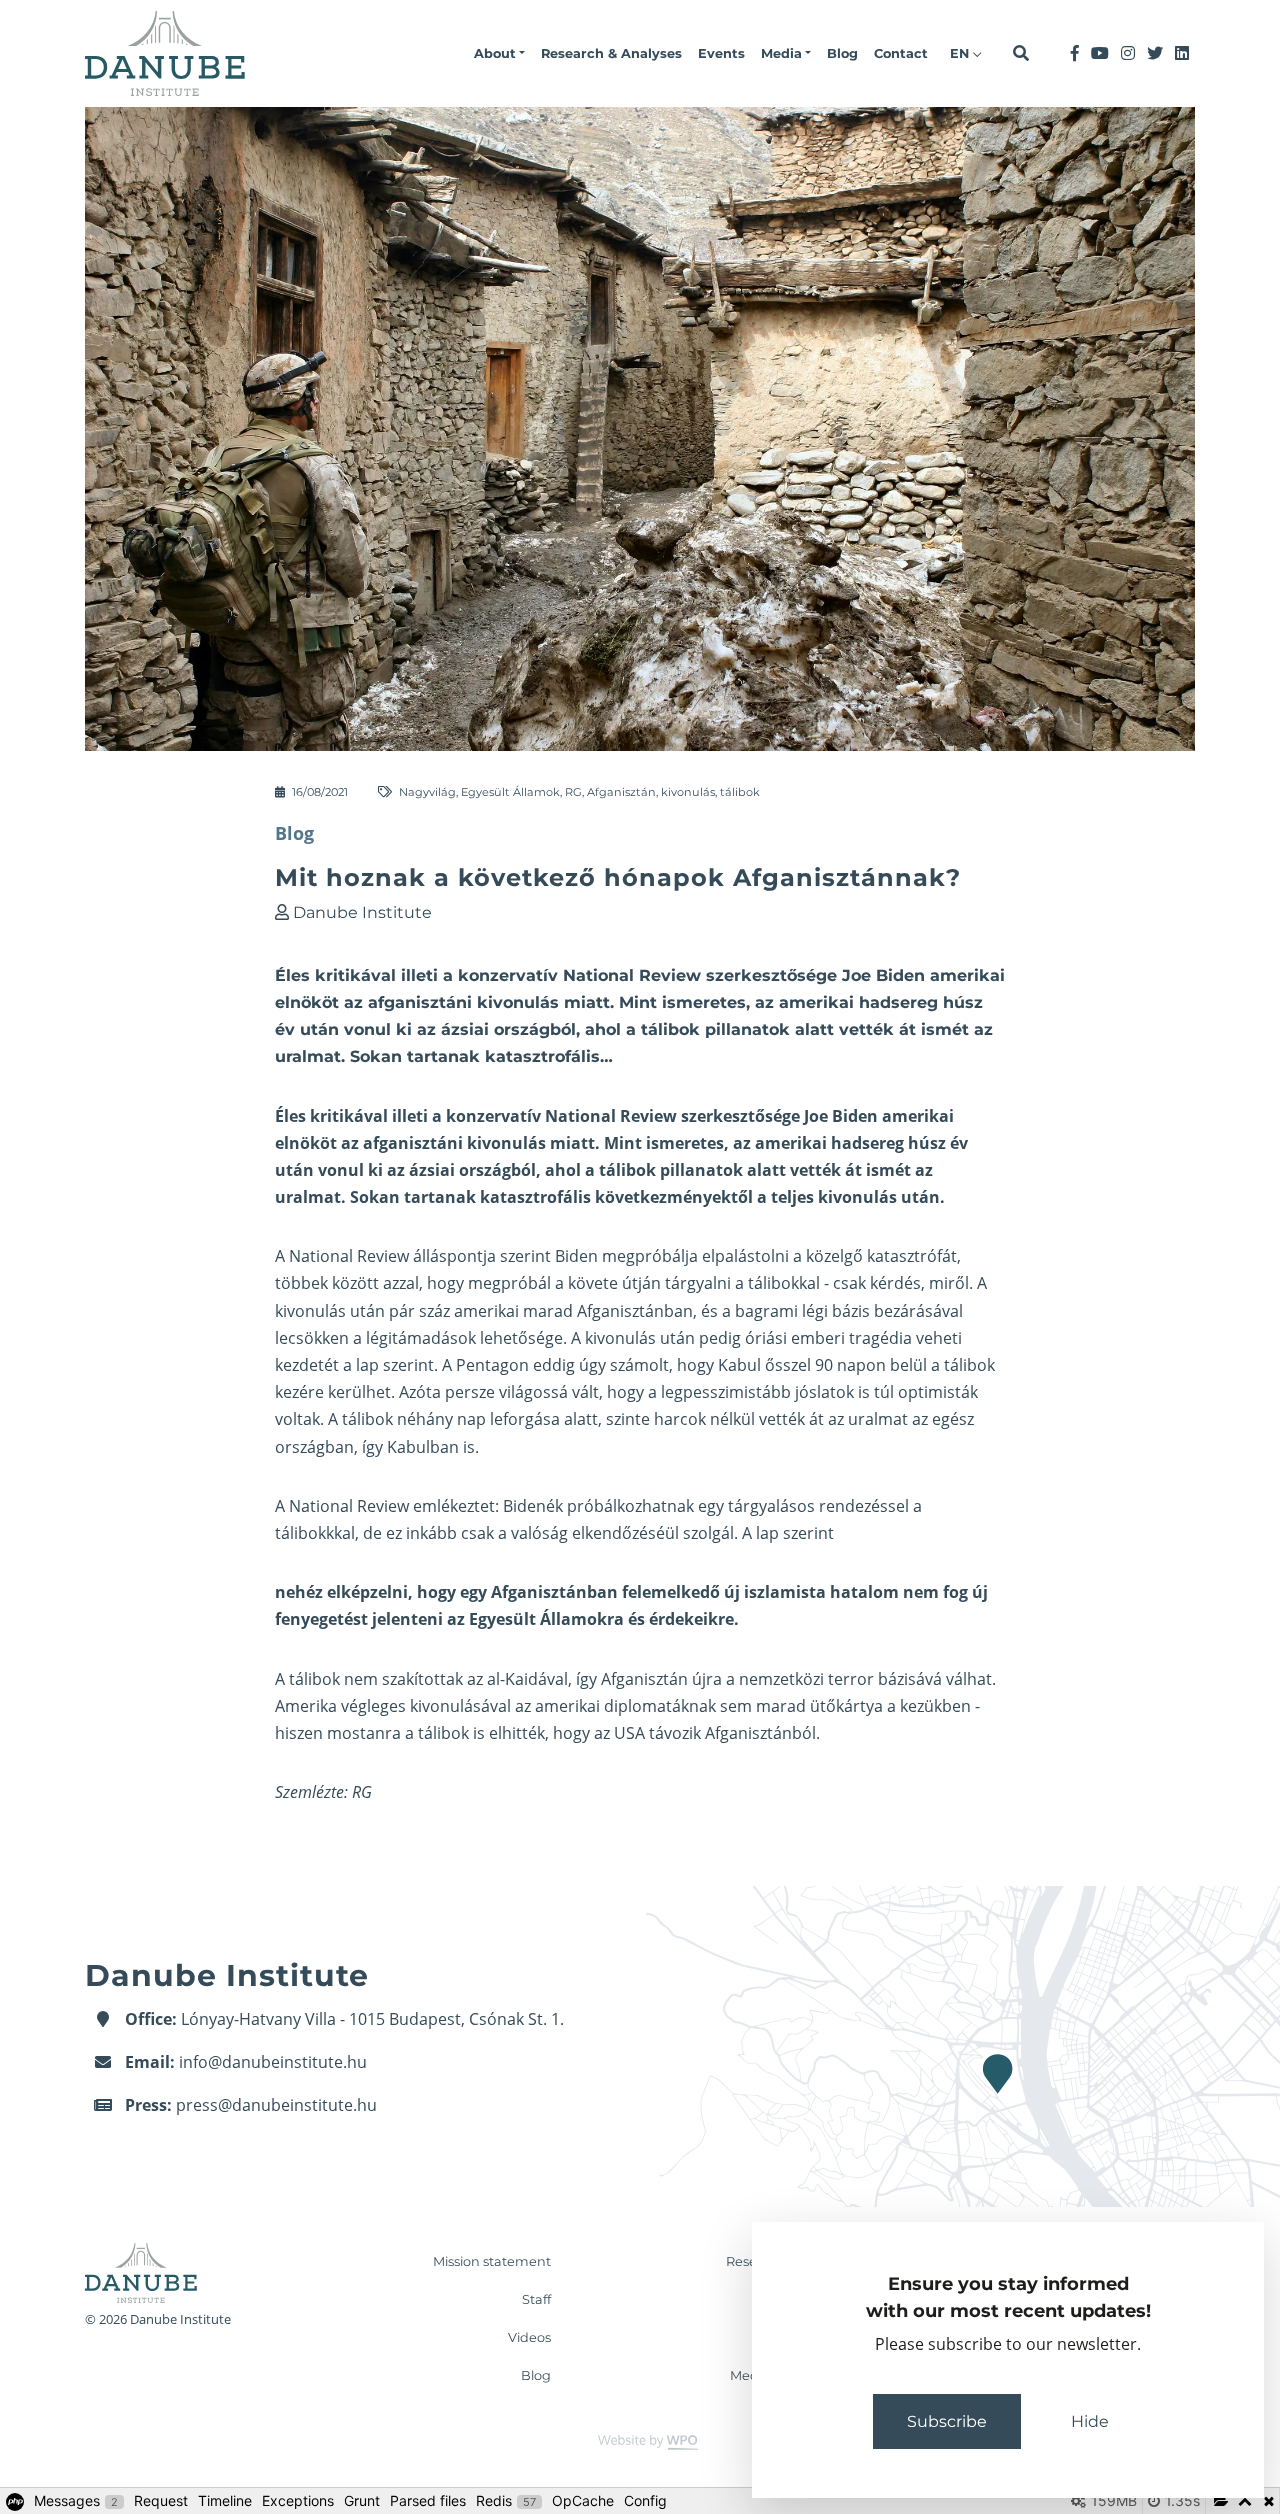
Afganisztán (621, 792)
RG (573, 792)
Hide (1090, 2421)
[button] (499, 54)
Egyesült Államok (510, 792)
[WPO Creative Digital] (640, 2440)
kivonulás (688, 792)
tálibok (740, 792)
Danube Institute (362, 912)
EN (961, 53)
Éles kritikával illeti (351, 1116)
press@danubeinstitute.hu (276, 2105)
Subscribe (947, 2421)
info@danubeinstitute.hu (273, 2062)
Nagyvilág (427, 792)
